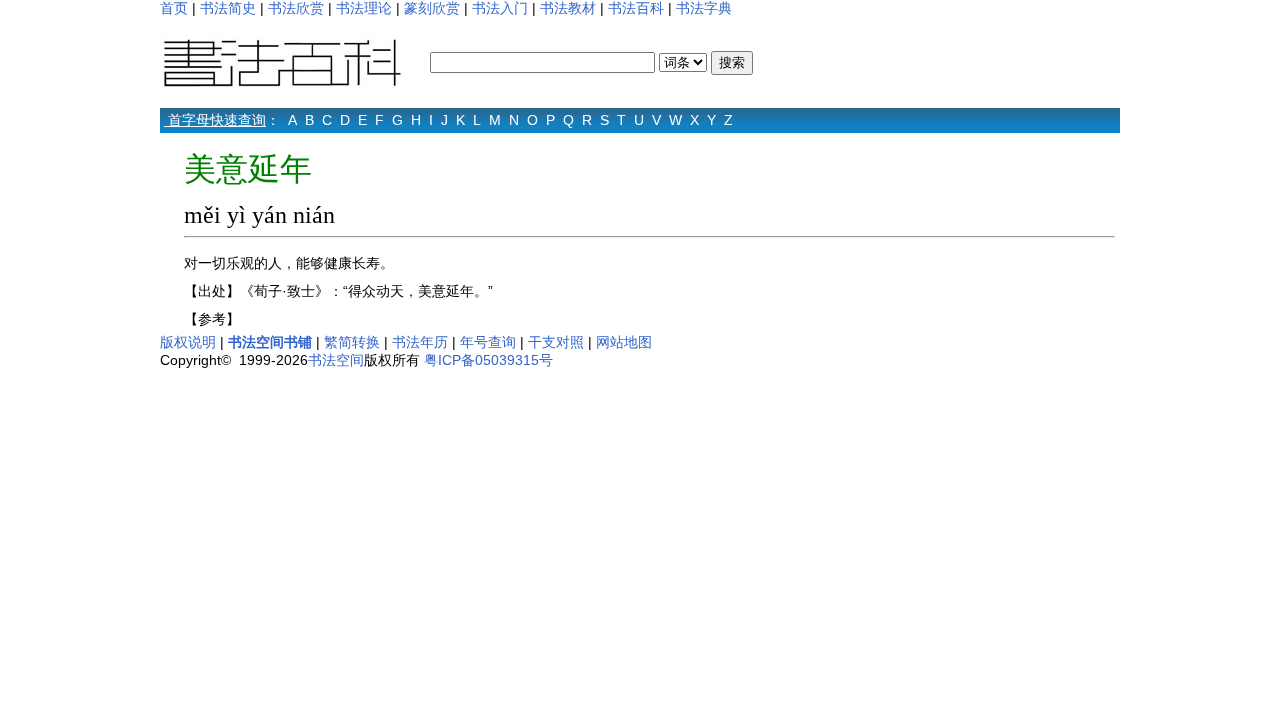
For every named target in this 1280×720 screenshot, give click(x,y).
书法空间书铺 (270, 342)
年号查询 (488, 342)
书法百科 (636, 8)
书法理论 (364, 8)
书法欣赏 (296, 8)
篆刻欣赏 (432, 8)
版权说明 (188, 342)
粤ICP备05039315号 (488, 360)
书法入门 (500, 8)
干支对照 (556, 342)
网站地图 (624, 342)
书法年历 (420, 342)
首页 (174, 8)
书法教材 (568, 8)
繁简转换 (352, 342)
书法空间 (336, 360)
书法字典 (704, 8)
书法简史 (228, 8)
